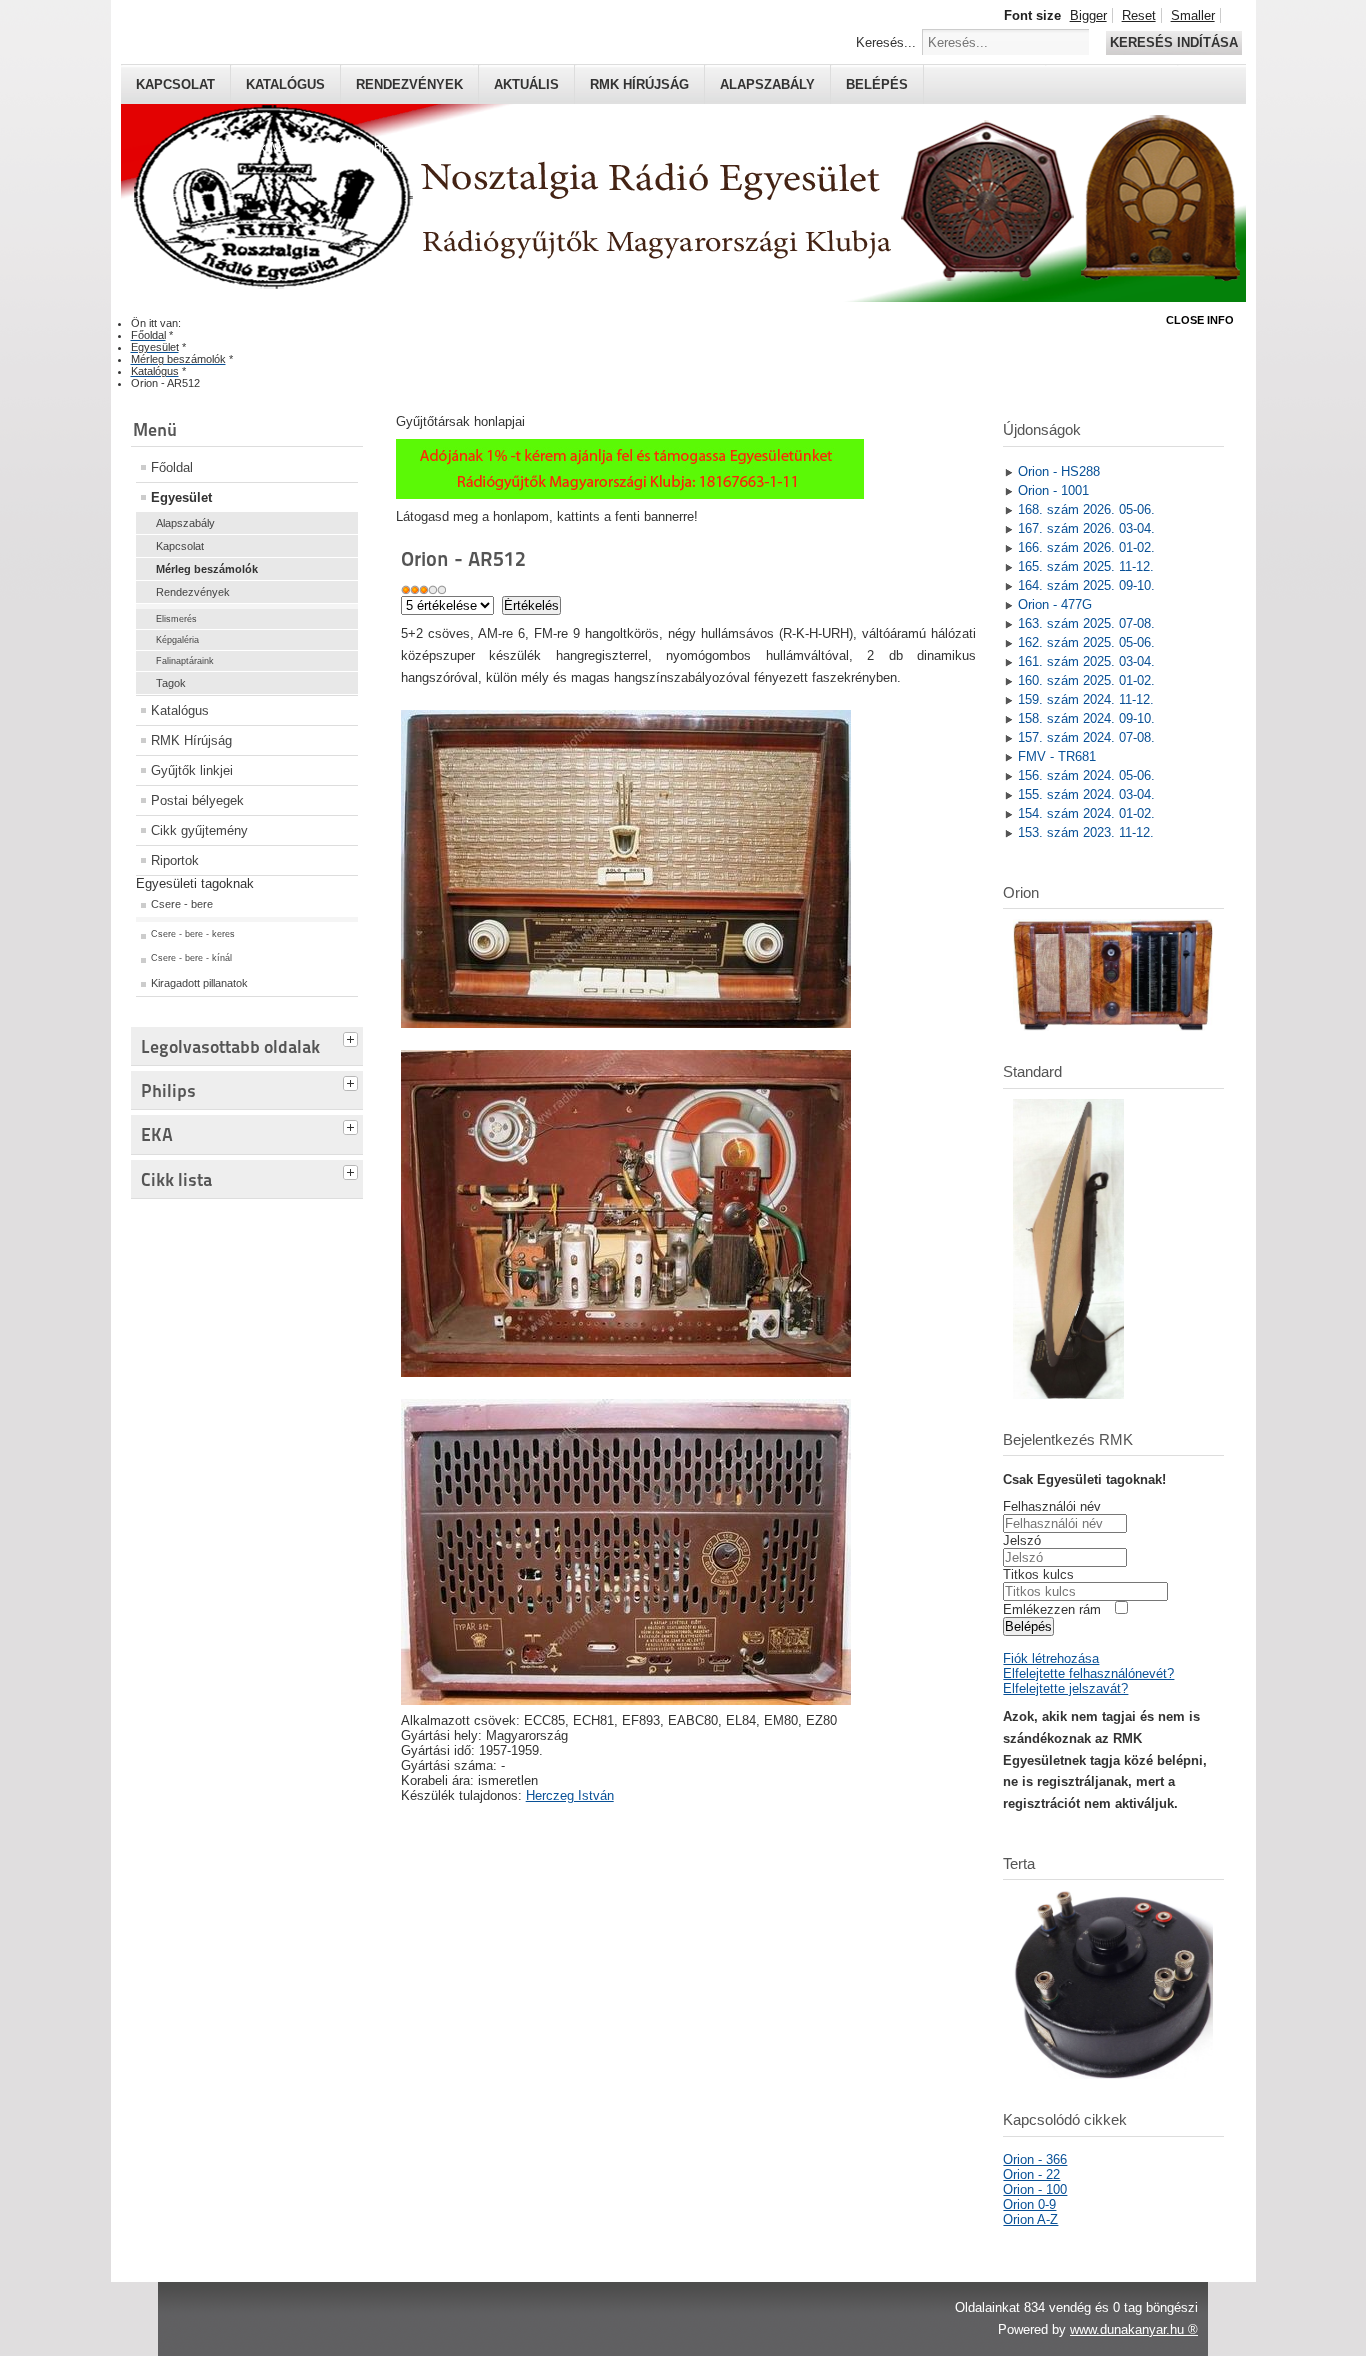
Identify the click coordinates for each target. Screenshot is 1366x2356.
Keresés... (886, 42)
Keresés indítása (1174, 42)
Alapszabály (767, 84)
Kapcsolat (175, 84)
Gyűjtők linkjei (192, 770)
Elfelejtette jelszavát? (1065, 1688)
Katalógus (285, 84)
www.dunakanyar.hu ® (1134, 2329)
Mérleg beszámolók (207, 569)
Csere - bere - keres (193, 934)
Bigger (1088, 15)
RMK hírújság (639, 84)
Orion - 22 (1031, 2174)
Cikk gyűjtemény (199, 830)
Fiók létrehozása (1051, 1658)
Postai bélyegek (197, 800)
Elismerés (176, 619)
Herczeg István (570, 1795)
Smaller (1193, 15)
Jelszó (1022, 1540)
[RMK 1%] (630, 494)
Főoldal (172, 467)
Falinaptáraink (185, 661)
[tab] (353, 1037)
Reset (1139, 15)
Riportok (175, 860)
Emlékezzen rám (1052, 1609)
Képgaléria (177, 640)
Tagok (171, 683)
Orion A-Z (1030, 2219)
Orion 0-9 (1029, 2204)
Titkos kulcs (1038, 1574)
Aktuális (526, 84)
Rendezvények (409, 84)
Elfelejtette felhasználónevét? (1088, 1673)
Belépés (877, 84)
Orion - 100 (1035, 2189)
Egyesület (181, 497)
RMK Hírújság (191, 740)
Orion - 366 (1035, 2159)
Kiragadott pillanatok (199, 983)
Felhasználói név (1052, 1506)
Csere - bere (182, 904)
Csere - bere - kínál (191, 958)
